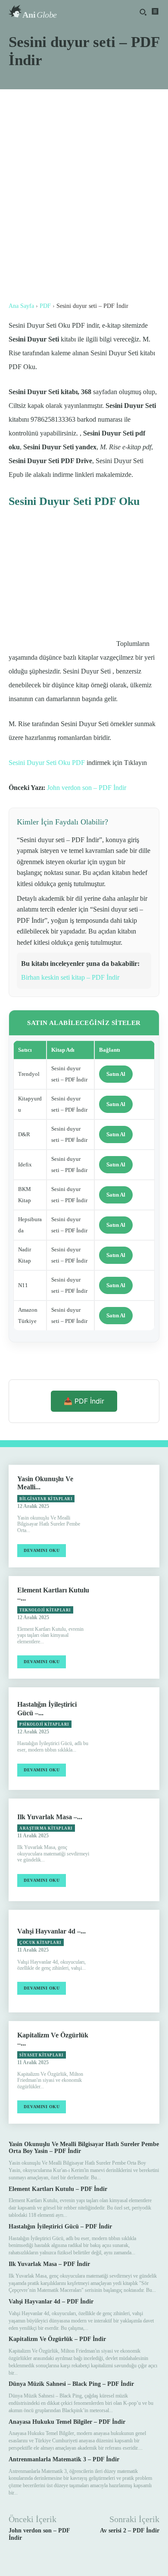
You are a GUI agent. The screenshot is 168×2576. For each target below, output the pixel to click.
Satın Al (116, 1074)
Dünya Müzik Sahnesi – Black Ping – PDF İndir (71, 2384)
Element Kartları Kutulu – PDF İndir (58, 2189)
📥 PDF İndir (84, 1401)
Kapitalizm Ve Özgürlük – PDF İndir (57, 2339)
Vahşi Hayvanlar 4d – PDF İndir (51, 2302)
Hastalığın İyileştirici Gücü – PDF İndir (60, 2227)
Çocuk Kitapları (40, 1943)
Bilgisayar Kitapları (46, 1499)
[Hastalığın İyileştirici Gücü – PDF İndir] (129, 1739)
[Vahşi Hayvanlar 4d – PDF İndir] (129, 1961)
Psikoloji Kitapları (44, 1724)
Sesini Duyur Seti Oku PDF (47, 763)
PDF (45, 306)
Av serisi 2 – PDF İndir (130, 2531)
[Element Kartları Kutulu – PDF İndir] (129, 1627)
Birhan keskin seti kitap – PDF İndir (70, 977)
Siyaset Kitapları (42, 2055)
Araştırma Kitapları (46, 1828)
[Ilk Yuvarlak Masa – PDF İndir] (129, 1850)
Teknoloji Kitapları (45, 1610)
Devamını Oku (42, 1550)
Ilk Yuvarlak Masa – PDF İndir (49, 2264)
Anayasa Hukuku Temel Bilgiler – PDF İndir (67, 2422)
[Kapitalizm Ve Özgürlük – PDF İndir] (129, 2072)
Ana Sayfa (21, 306)
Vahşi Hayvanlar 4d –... (51, 1931)
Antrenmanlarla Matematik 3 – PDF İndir (64, 2459)
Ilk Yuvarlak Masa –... (50, 1817)
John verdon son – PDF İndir (87, 788)
